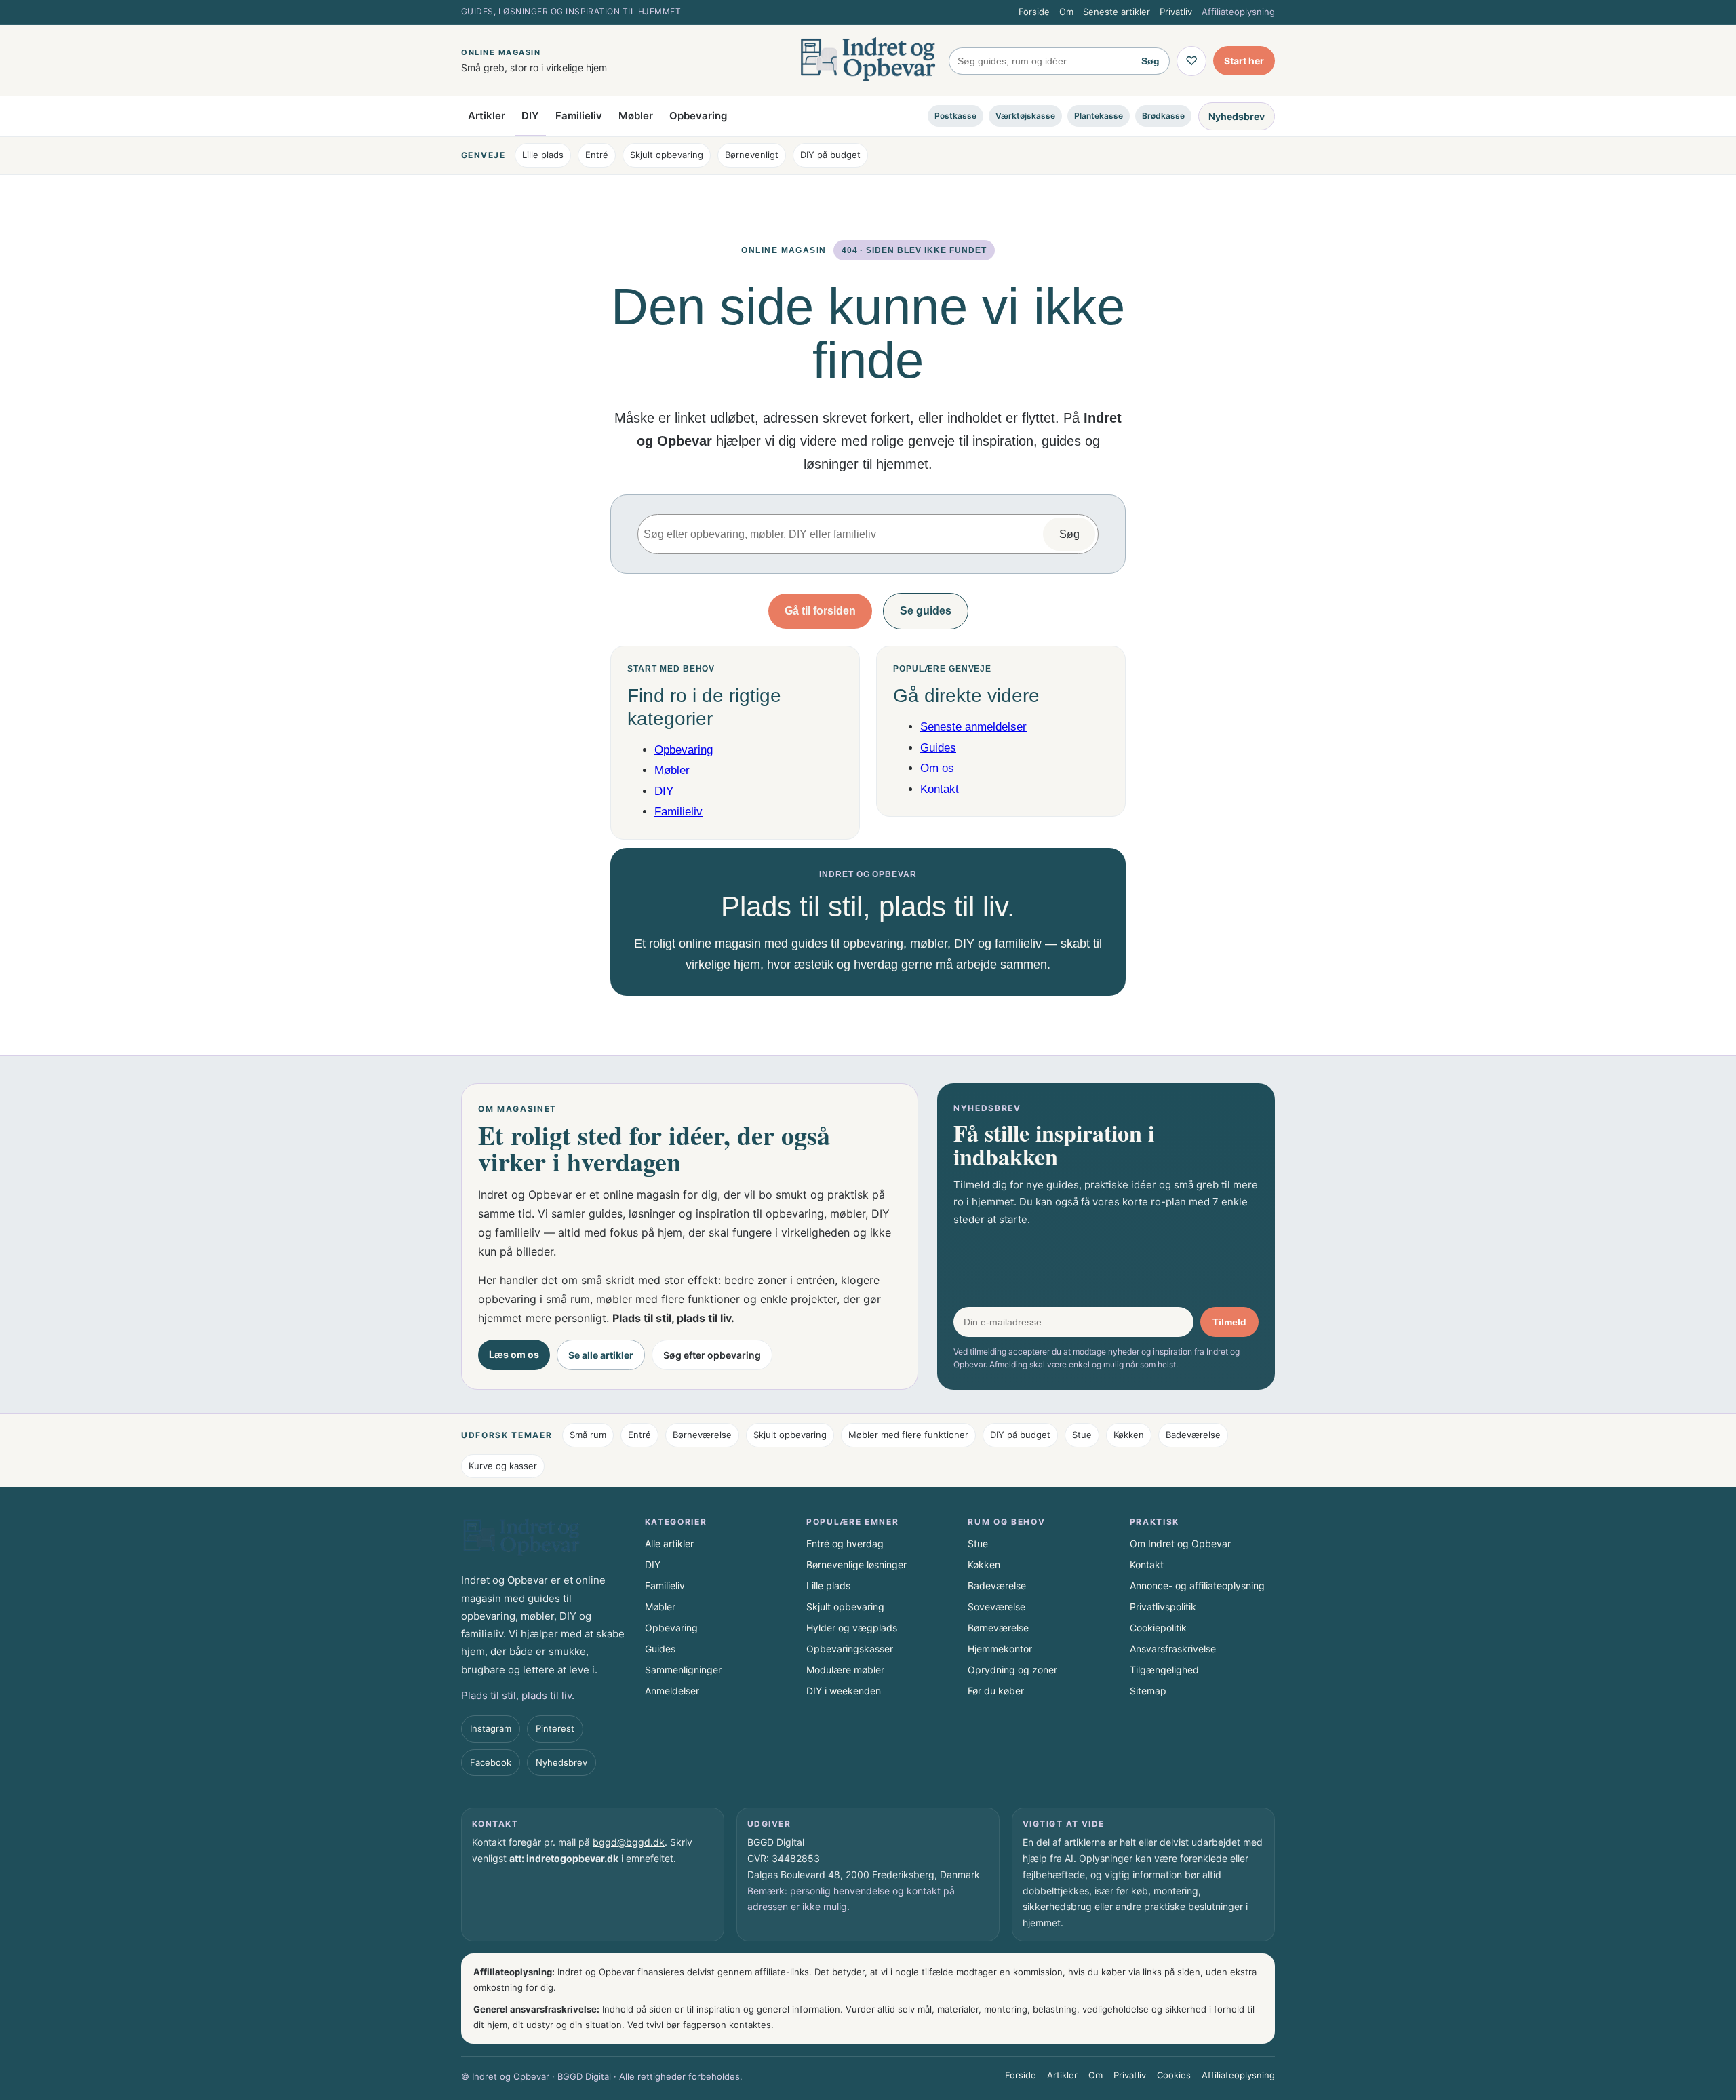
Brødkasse (1163, 116)
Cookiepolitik (1158, 1628)
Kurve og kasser (503, 1466)
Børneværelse (702, 1435)
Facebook (491, 1762)
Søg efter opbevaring (712, 1355)
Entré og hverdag (845, 1543)
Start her (1244, 61)
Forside (1034, 12)
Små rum (588, 1435)
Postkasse (955, 116)
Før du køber (996, 1691)
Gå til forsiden (820, 611)
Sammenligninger (683, 1670)
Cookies (1174, 2075)
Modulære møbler (845, 1670)
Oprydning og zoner (1012, 1670)
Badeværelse (1193, 1435)
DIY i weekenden (844, 1691)
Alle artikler (669, 1543)
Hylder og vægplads (852, 1628)
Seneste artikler (1117, 12)
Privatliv (1176, 12)
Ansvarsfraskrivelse (1173, 1649)
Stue (1082, 1435)
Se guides (926, 611)
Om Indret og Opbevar (1180, 1543)
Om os (937, 768)
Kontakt (940, 789)
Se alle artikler (601, 1355)
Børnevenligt (752, 155)
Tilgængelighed (1164, 1670)
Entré (597, 155)
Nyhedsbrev (1237, 116)
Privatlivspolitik (1163, 1607)
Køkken (1129, 1435)
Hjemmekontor (1000, 1649)
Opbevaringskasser (850, 1649)
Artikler (487, 116)
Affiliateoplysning (1238, 12)
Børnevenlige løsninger (856, 1564)
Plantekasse (1099, 116)
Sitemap (1148, 1691)
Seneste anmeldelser (973, 727)
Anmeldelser (672, 1691)
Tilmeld (1229, 1322)
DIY (530, 116)
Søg (1150, 61)
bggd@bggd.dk (629, 1842)
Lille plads (543, 155)
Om (1066, 12)
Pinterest (555, 1728)
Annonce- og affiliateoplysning (1197, 1586)
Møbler (636, 116)
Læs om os (514, 1354)
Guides (938, 748)
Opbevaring (698, 116)
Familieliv (579, 116)
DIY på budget (830, 155)
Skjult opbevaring (667, 155)
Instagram (491, 1728)
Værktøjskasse (1025, 116)
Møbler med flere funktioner (908, 1435)
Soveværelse (997, 1607)
